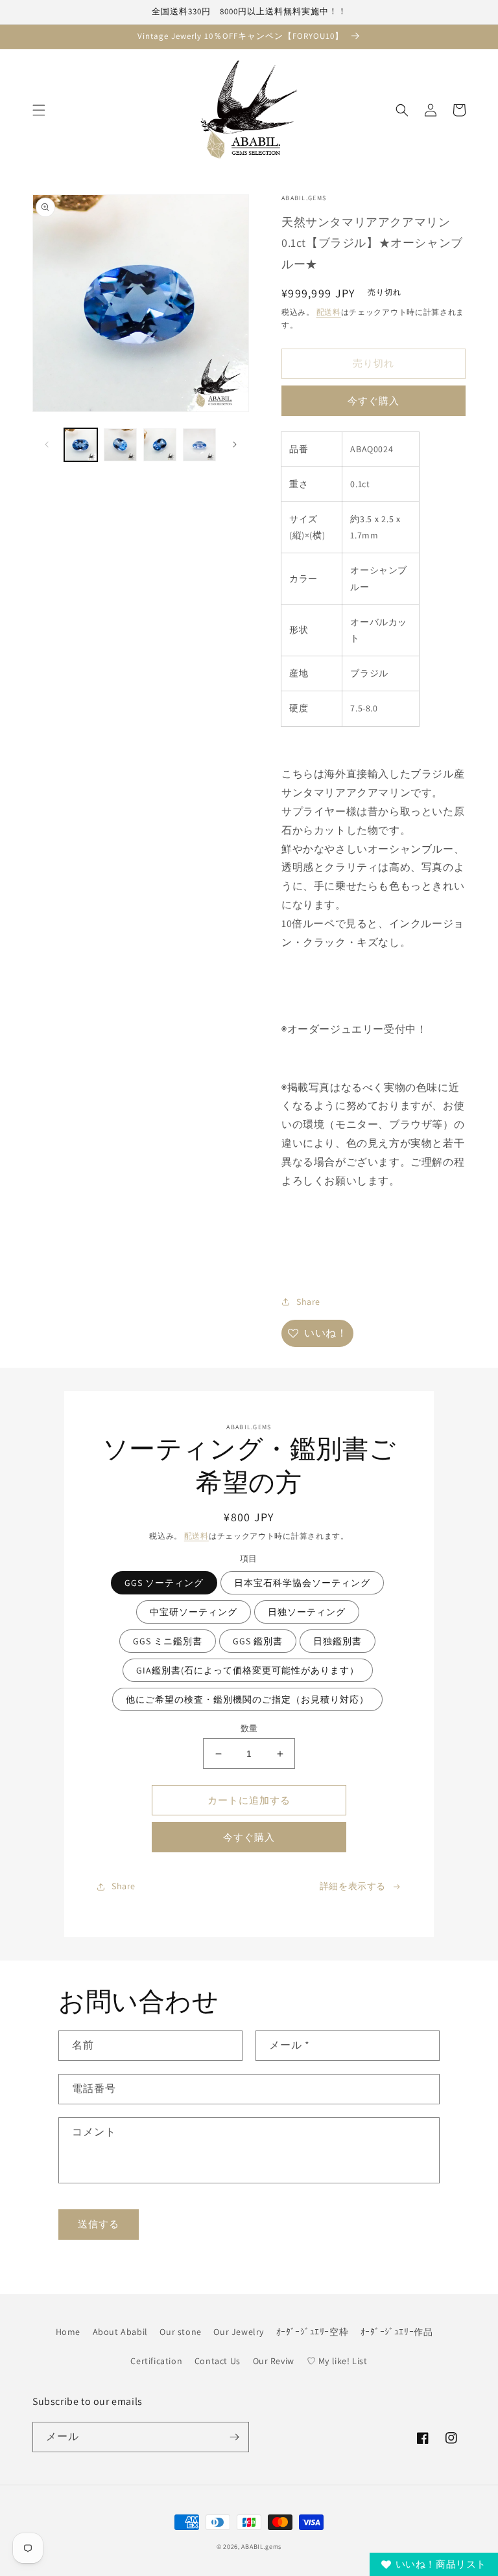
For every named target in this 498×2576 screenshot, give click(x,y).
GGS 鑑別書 (258, 1641)
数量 (249, 1728)
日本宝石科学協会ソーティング (302, 1583)
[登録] (234, 2437)
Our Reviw (274, 2361)
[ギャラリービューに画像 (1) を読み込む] (81, 445)
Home (68, 2332)
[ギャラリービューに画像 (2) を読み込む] (120, 445)
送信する (99, 2224)
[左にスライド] (47, 444)
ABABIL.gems (261, 2547)
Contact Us (218, 2361)
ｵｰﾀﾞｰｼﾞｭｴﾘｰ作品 (397, 2332)
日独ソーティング (307, 1612)
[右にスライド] (235, 444)
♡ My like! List (337, 2361)
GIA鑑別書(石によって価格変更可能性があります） (248, 1670)
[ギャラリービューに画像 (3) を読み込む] (160, 445)
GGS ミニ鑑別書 (168, 1641)
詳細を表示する (353, 1886)
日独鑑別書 (338, 1641)
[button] (39, 110)
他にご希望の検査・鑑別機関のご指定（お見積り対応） (247, 1699)
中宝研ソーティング (194, 1612)
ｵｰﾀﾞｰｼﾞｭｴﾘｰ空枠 (313, 2332)
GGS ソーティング (164, 1583)
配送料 (329, 312)
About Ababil (120, 2332)
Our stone (180, 2332)
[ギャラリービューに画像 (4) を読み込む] (199, 445)
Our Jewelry (239, 2332)
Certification (156, 2361)
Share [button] (308, 1302)
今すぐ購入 (373, 401)
